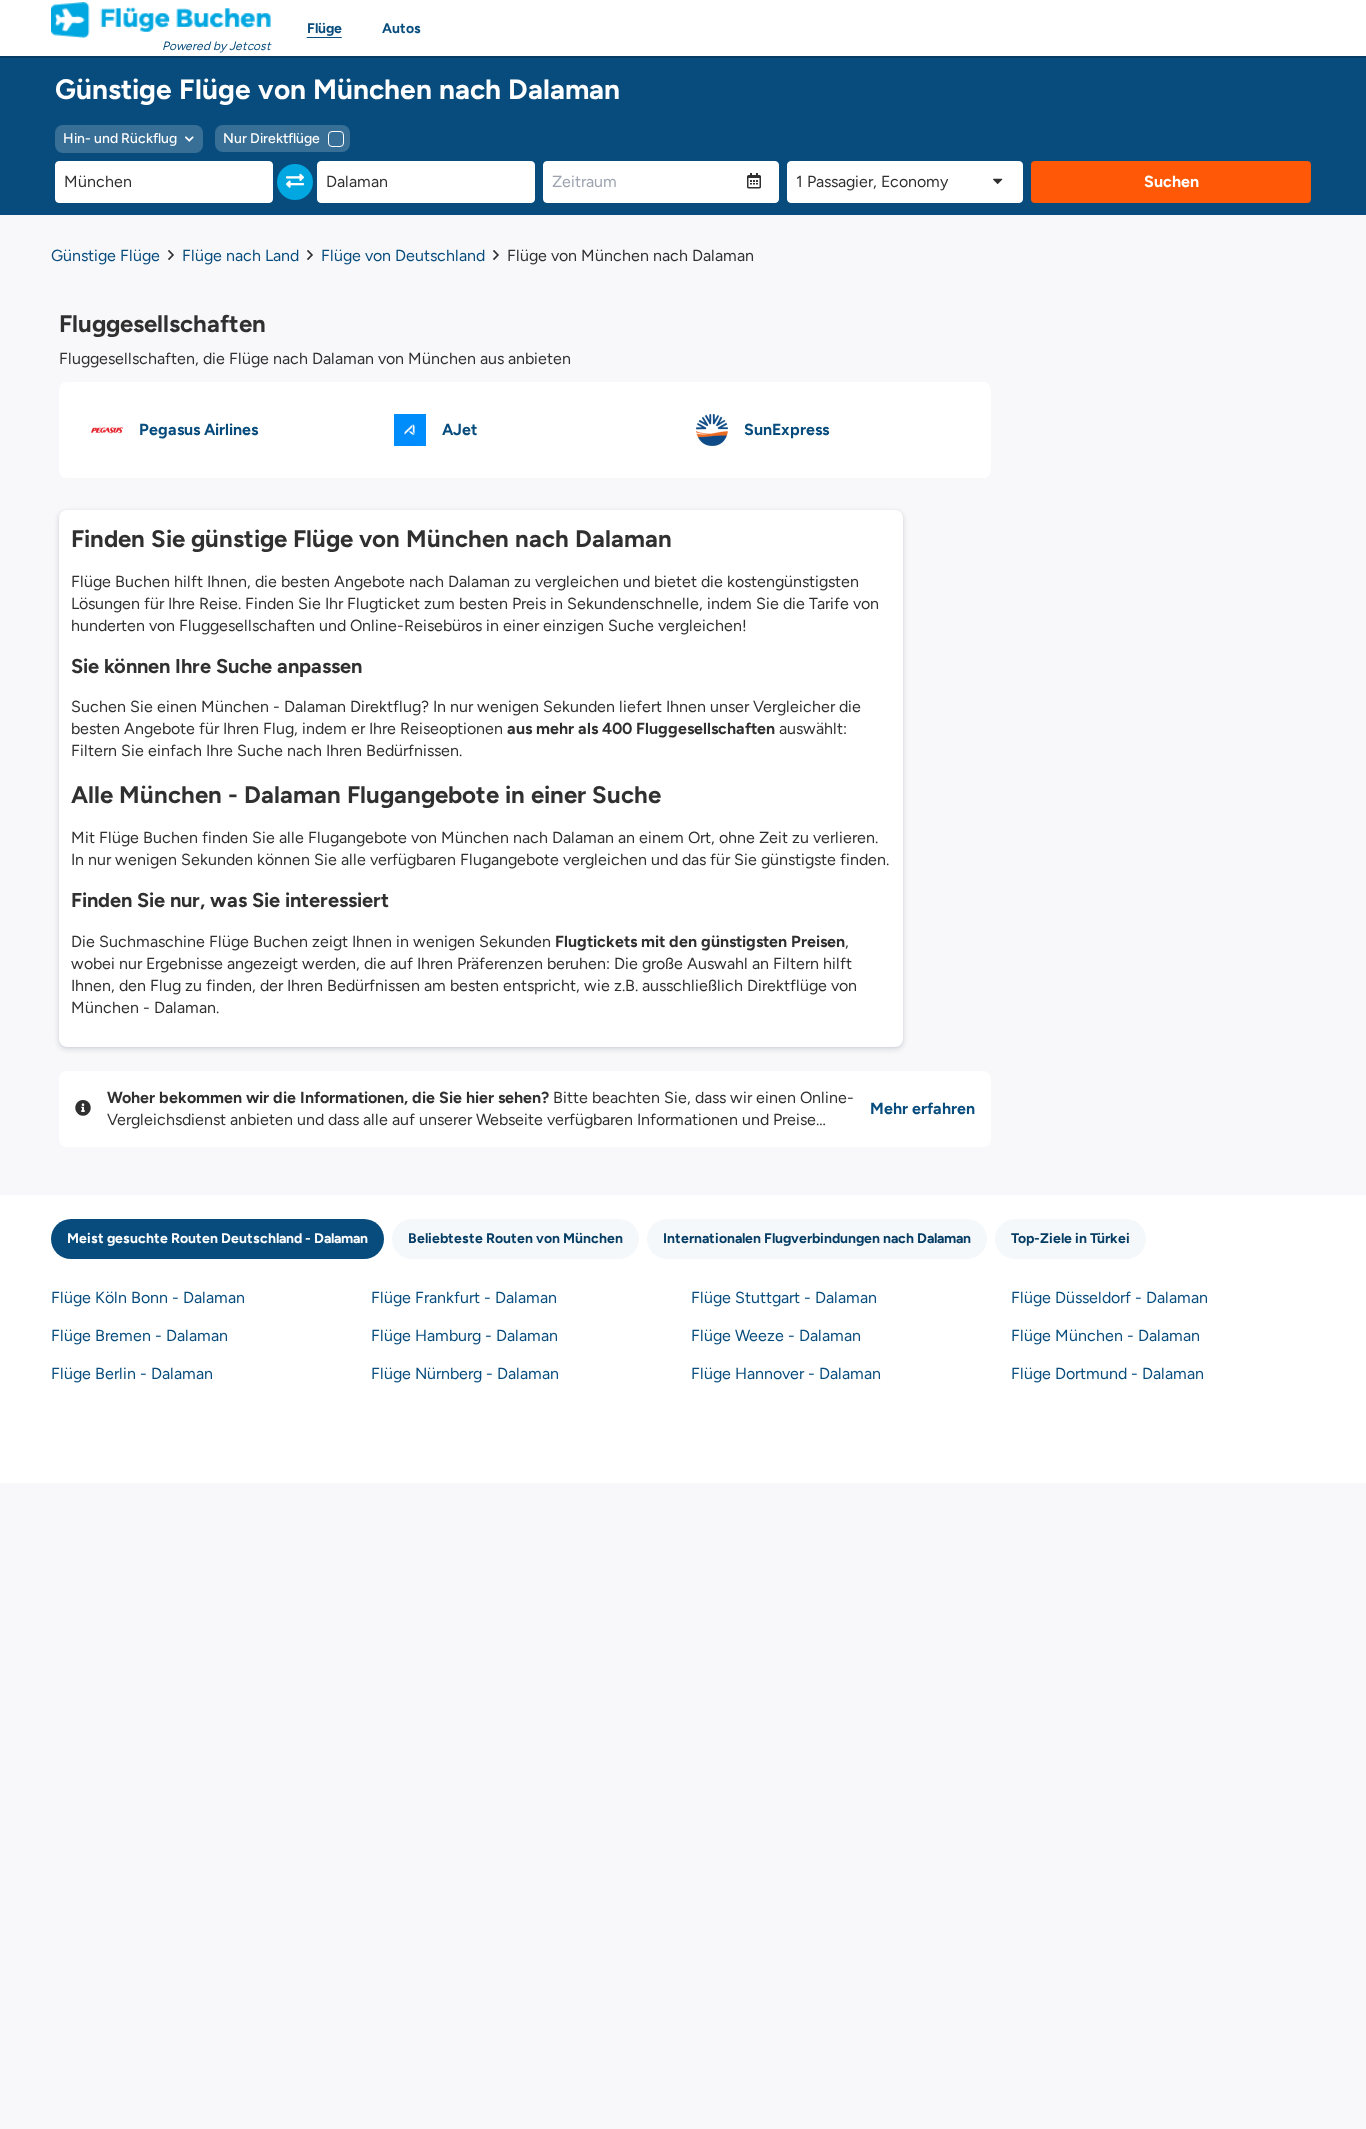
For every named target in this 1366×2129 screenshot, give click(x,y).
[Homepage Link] (161, 20)
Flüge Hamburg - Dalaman (464, 1335)
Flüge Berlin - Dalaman (132, 1373)
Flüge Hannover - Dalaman (786, 1373)
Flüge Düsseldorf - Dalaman (1109, 1297)
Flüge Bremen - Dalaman (139, 1335)
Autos (401, 28)
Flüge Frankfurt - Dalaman (464, 1297)
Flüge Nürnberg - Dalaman (465, 1373)
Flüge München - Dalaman (1105, 1335)
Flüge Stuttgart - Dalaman (784, 1297)
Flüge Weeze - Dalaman (776, 1335)
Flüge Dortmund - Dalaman (1107, 1373)
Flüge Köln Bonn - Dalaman (148, 1297)
